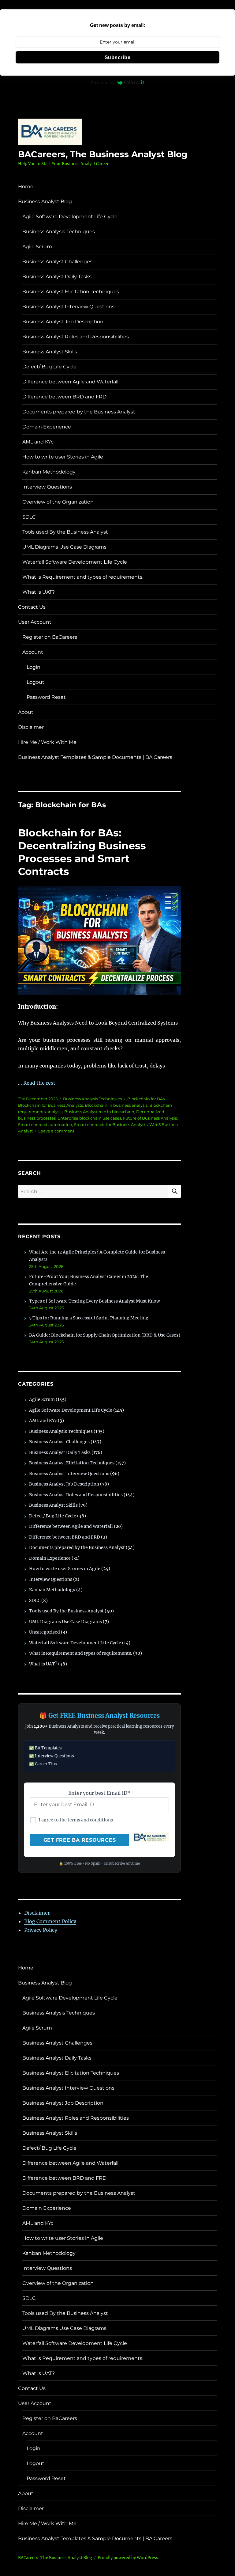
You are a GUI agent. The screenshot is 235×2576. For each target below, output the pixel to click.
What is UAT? (39, 592)
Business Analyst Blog (45, 202)
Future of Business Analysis (150, 1118)
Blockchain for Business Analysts (50, 1105)
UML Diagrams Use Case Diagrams (64, 547)
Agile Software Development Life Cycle (70, 217)
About (26, 712)
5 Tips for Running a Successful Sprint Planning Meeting (89, 1318)
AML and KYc (38, 442)
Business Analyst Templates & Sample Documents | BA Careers (95, 757)
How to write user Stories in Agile (63, 457)
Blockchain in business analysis (116, 1105)
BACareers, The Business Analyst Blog (103, 154)
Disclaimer (31, 727)
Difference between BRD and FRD (64, 397)
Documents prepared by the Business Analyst (79, 412)
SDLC (29, 517)
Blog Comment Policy (50, 1921)
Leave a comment (56, 1131)
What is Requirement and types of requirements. (83, 577)
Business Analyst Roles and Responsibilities (76, 337)
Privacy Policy (41, 1930)
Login (34, 667)
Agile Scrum (37, 247)
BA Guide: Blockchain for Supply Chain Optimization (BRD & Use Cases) (105, 1335)
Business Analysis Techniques (59, 232)
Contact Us (32, 607)
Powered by (103, 82)
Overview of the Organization (58, 502)
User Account (35, 622)
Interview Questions (47, 487)
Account (33, 652)
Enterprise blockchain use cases (89, 1118)
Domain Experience (47, 427)
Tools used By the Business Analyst (65, 532)
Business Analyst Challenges (57, 262)
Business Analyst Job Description (63, 322)
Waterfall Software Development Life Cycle (75, 562)
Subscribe (118, 57)
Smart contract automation (45, 1124)
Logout (35, 682)
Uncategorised (45, 1632)
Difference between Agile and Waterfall (70, 382)
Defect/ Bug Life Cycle (49, 367)
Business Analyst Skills (50, 352)
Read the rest (39, 1083)
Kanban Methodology (49, 472)
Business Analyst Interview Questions (68, 307)
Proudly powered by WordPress (128, 2558)
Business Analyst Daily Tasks (57, 277)
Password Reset (46, 697)
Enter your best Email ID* (99, 1793)
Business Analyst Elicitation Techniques (71, 292)
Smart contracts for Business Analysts (111, 1124)
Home (26, 186)
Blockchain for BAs (146, 1099)
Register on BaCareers (50, 637)
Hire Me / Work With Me (47, 742)
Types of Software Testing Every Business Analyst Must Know (95, 1301)
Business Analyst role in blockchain (99, 1112)
